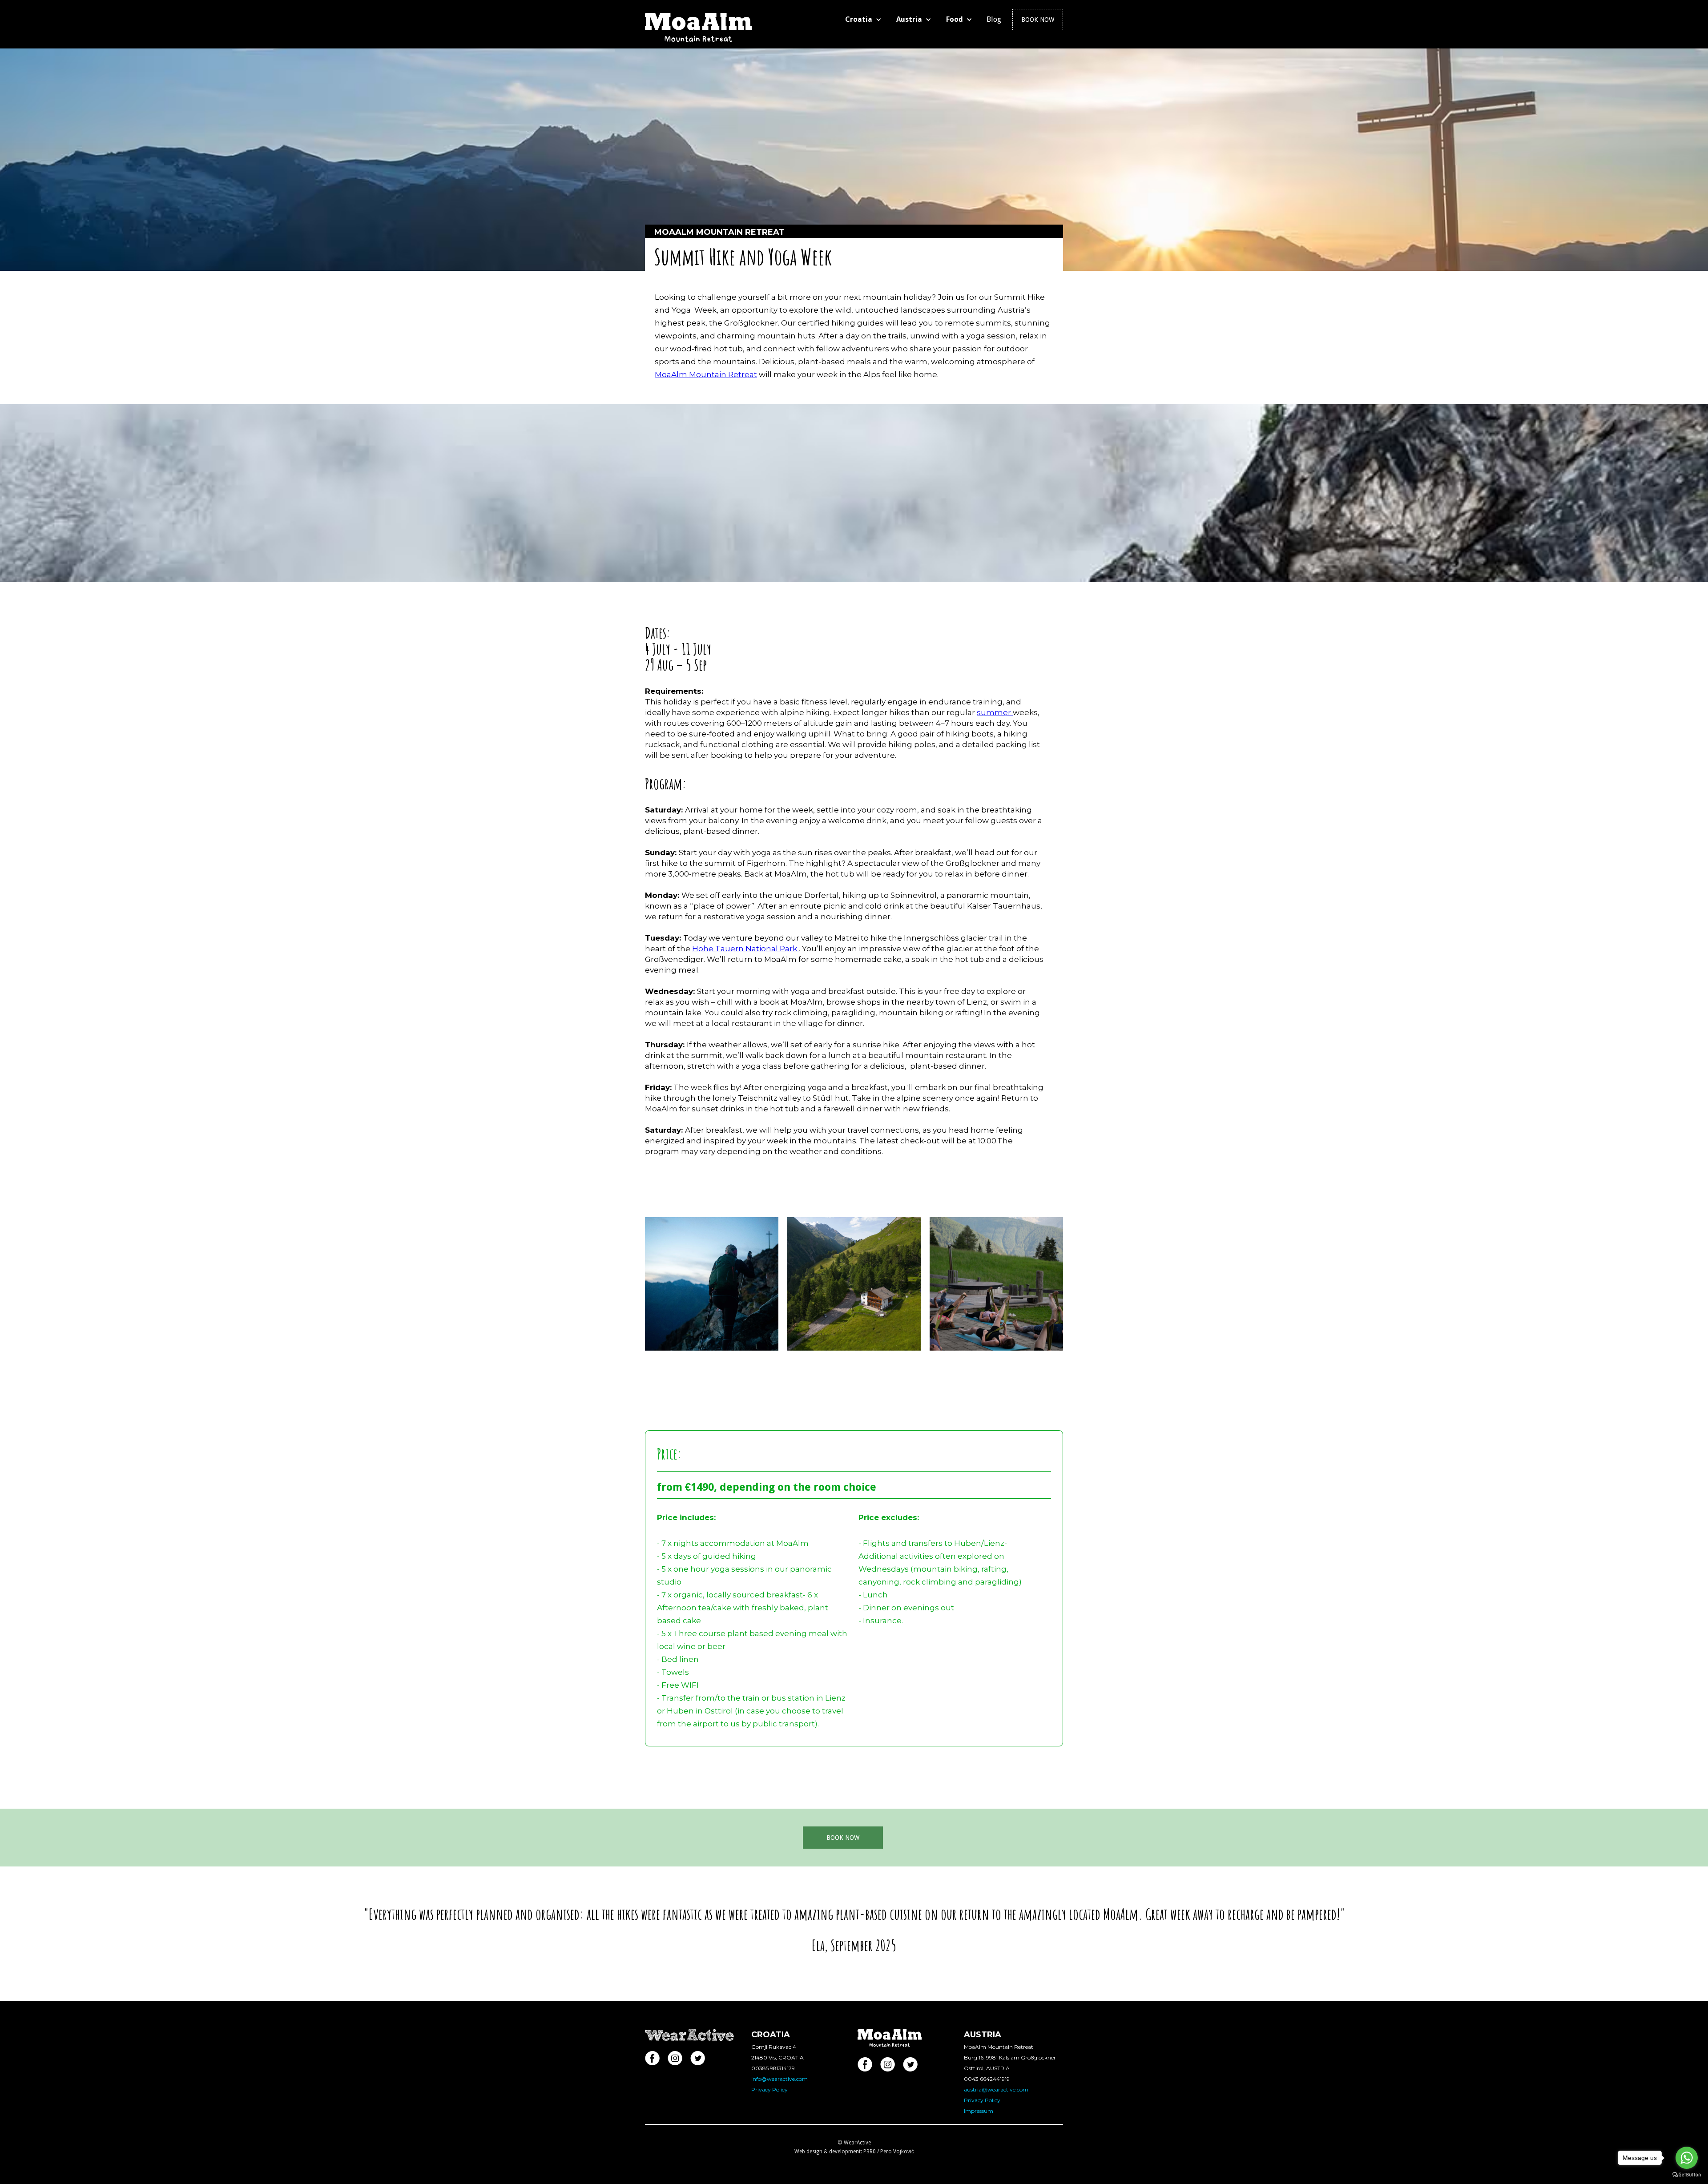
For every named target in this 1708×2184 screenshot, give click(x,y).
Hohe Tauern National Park (745, 949)
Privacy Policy (769, 2089)
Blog (994, 19)
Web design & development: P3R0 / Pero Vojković (854, 2152)
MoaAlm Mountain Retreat (706, 374)
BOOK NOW (843, 1838)
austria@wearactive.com (996, 2089)
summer (995, 712)
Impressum (979, 2111)
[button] (865, 20)
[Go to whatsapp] (1687, 2158)
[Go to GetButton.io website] (1687, 2175)
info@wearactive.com (779, 2079)
